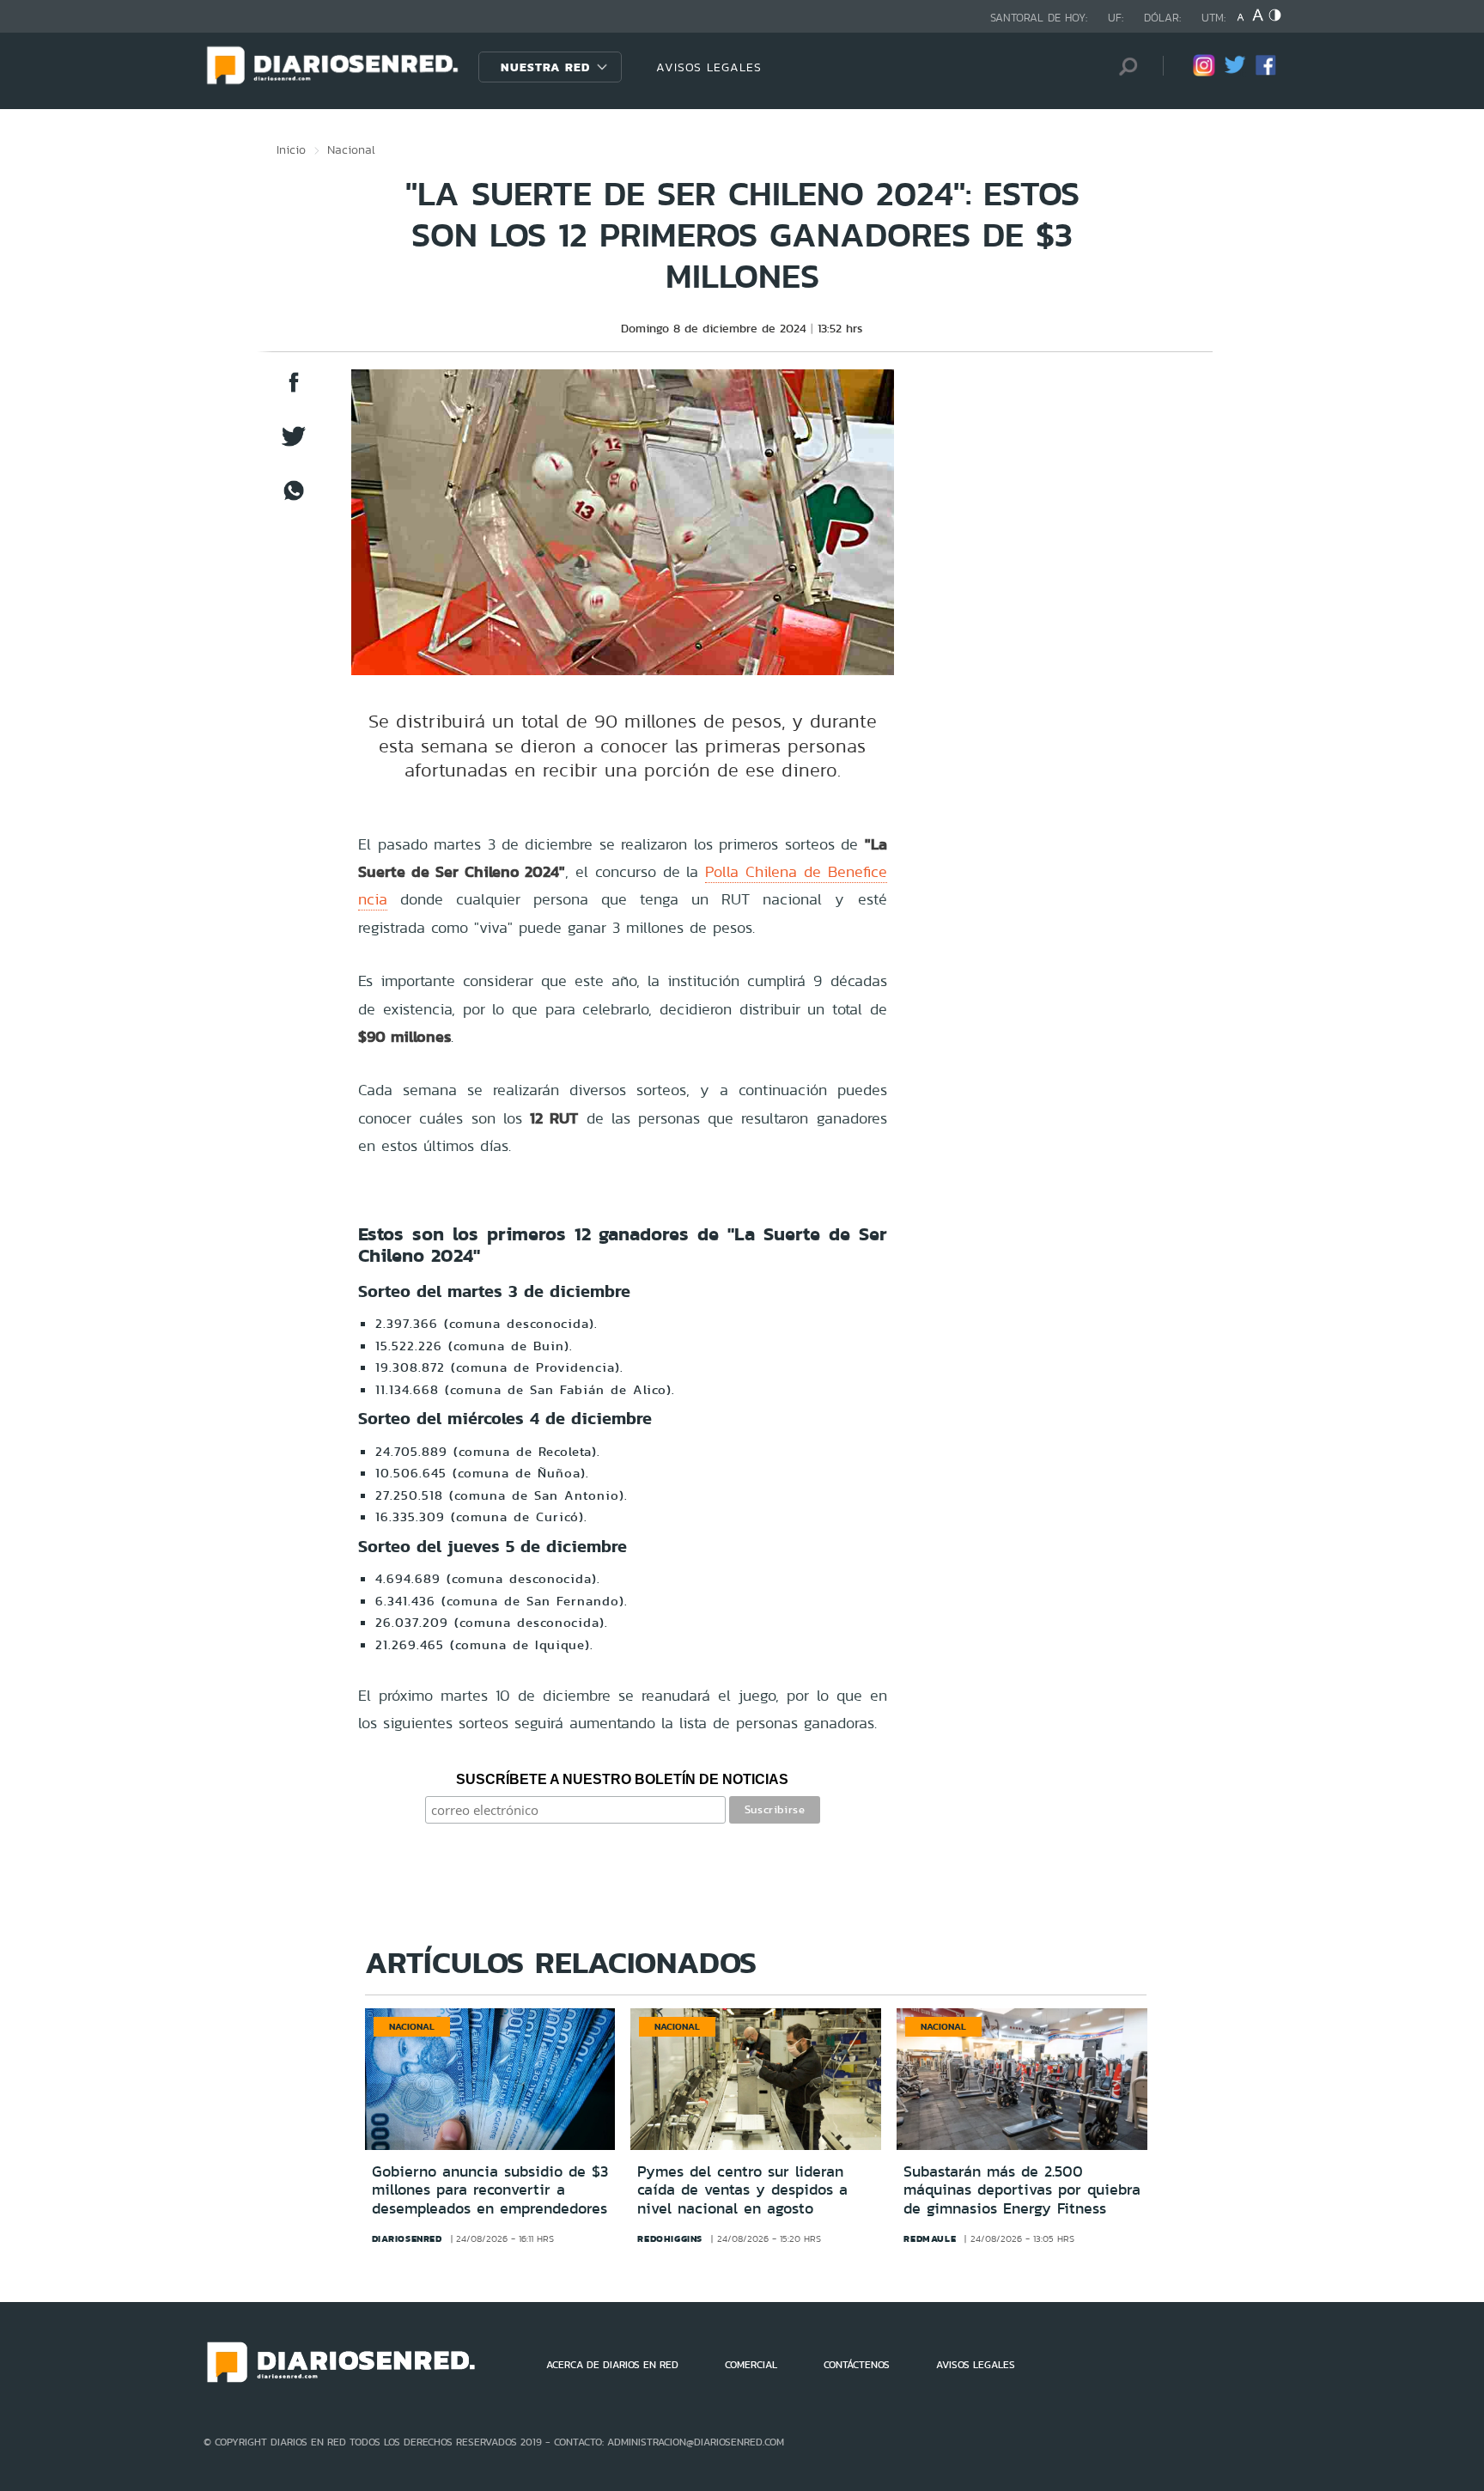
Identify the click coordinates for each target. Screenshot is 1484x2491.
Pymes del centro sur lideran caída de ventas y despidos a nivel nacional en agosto (742, 2190)
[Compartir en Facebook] (294, 390)
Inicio (291, 149)
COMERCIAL (751, 2365)
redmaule (930, 2238)
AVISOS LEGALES (709, 67)
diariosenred (407, 2238)
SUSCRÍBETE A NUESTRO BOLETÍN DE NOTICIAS (622, 1779)
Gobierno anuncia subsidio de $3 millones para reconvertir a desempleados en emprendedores (490, 2190)
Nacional (351, 149)
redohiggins (670, 2238)
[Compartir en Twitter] (294, 445)
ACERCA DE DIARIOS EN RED (612, 2365)
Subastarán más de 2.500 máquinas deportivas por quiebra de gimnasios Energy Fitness (1022, 2190)
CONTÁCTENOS (857, 2365)
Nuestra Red (545, 67)
